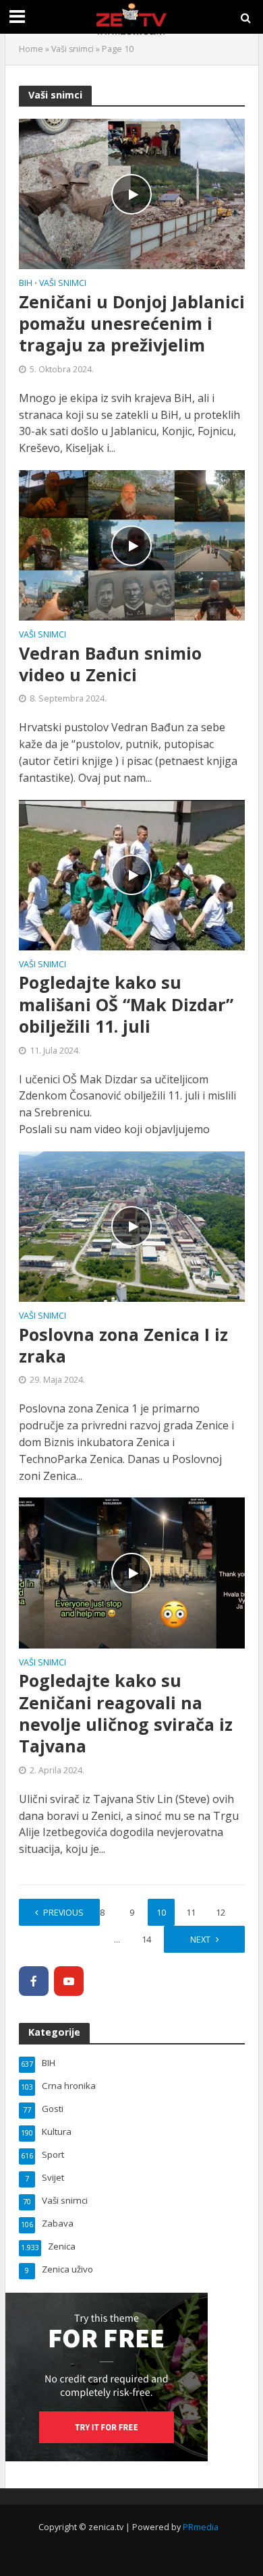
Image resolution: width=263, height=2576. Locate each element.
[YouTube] (69, 1981)
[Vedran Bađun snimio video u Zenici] (132, 544)
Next (200, 1940)
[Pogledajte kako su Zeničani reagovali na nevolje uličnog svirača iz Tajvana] (132, 1572)
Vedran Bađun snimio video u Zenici (110, 664)
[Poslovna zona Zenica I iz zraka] (132, 1226)
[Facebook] (34, 1981)
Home (31, 49)
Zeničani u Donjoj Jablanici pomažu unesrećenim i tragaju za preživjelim (132, 323)
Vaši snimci (72, 49)
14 (146, 1940)
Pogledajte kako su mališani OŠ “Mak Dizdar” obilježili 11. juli (126, 1004)
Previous (63, 1913)
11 (191, 1913)
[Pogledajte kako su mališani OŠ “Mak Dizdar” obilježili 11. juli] (132, 874)
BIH (26, 284)
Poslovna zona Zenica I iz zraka (123, 1345)
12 (221, 1913)
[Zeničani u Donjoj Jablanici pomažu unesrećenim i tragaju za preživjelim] (132, 193)
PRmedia (201, 2527)
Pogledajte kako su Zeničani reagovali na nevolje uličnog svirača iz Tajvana (126, 1713)
